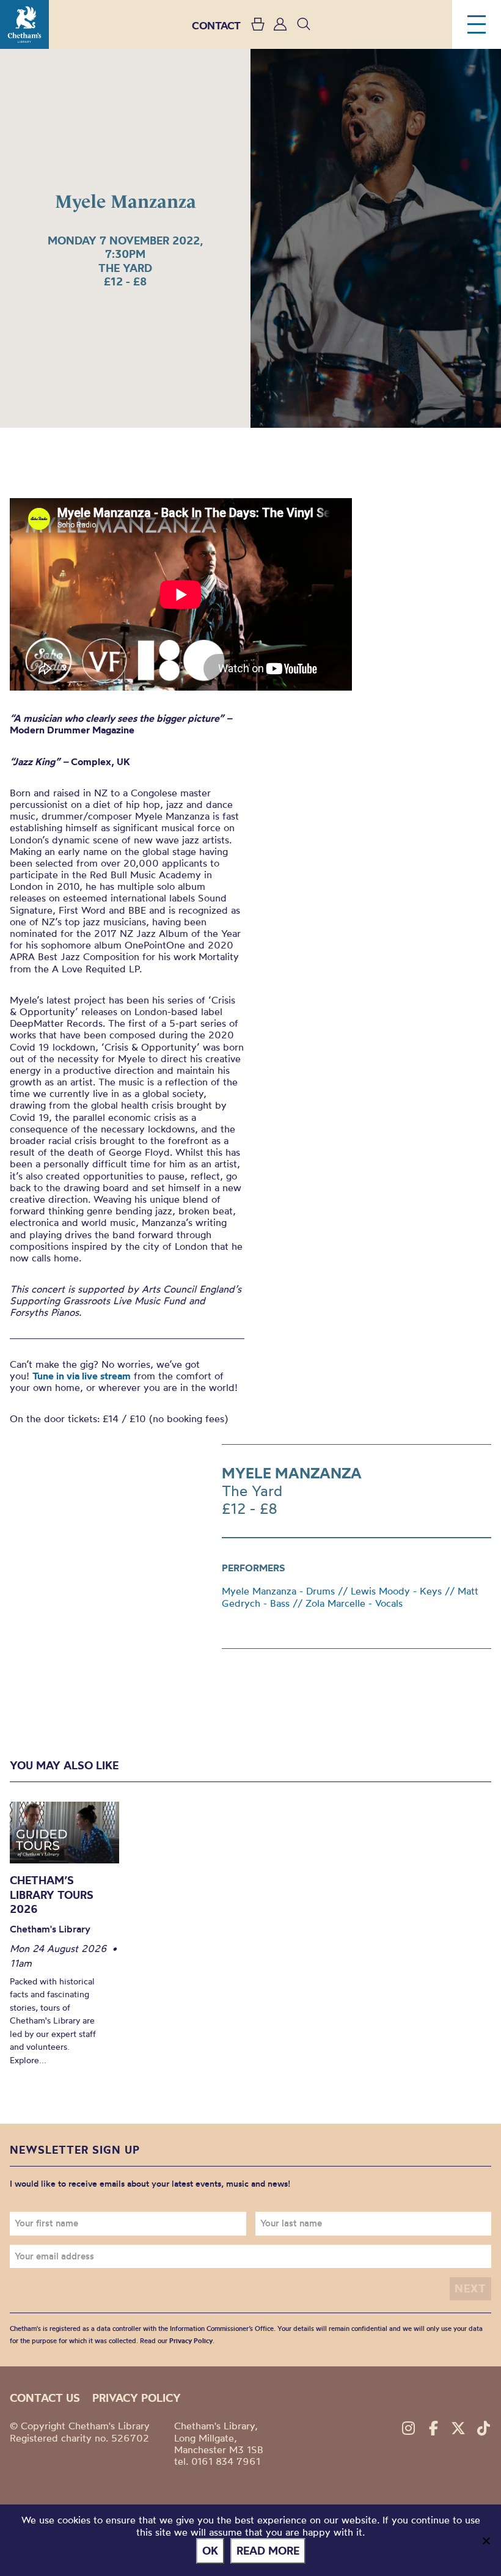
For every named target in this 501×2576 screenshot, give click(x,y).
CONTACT (216, 25)
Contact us (45, 2398)
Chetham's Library (24, 24)
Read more (268, 2551)
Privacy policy (137, 2398)
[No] (486, 2541)
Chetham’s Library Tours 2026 (52, 1895)
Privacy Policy (191, 2341)
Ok (210, 2551)
